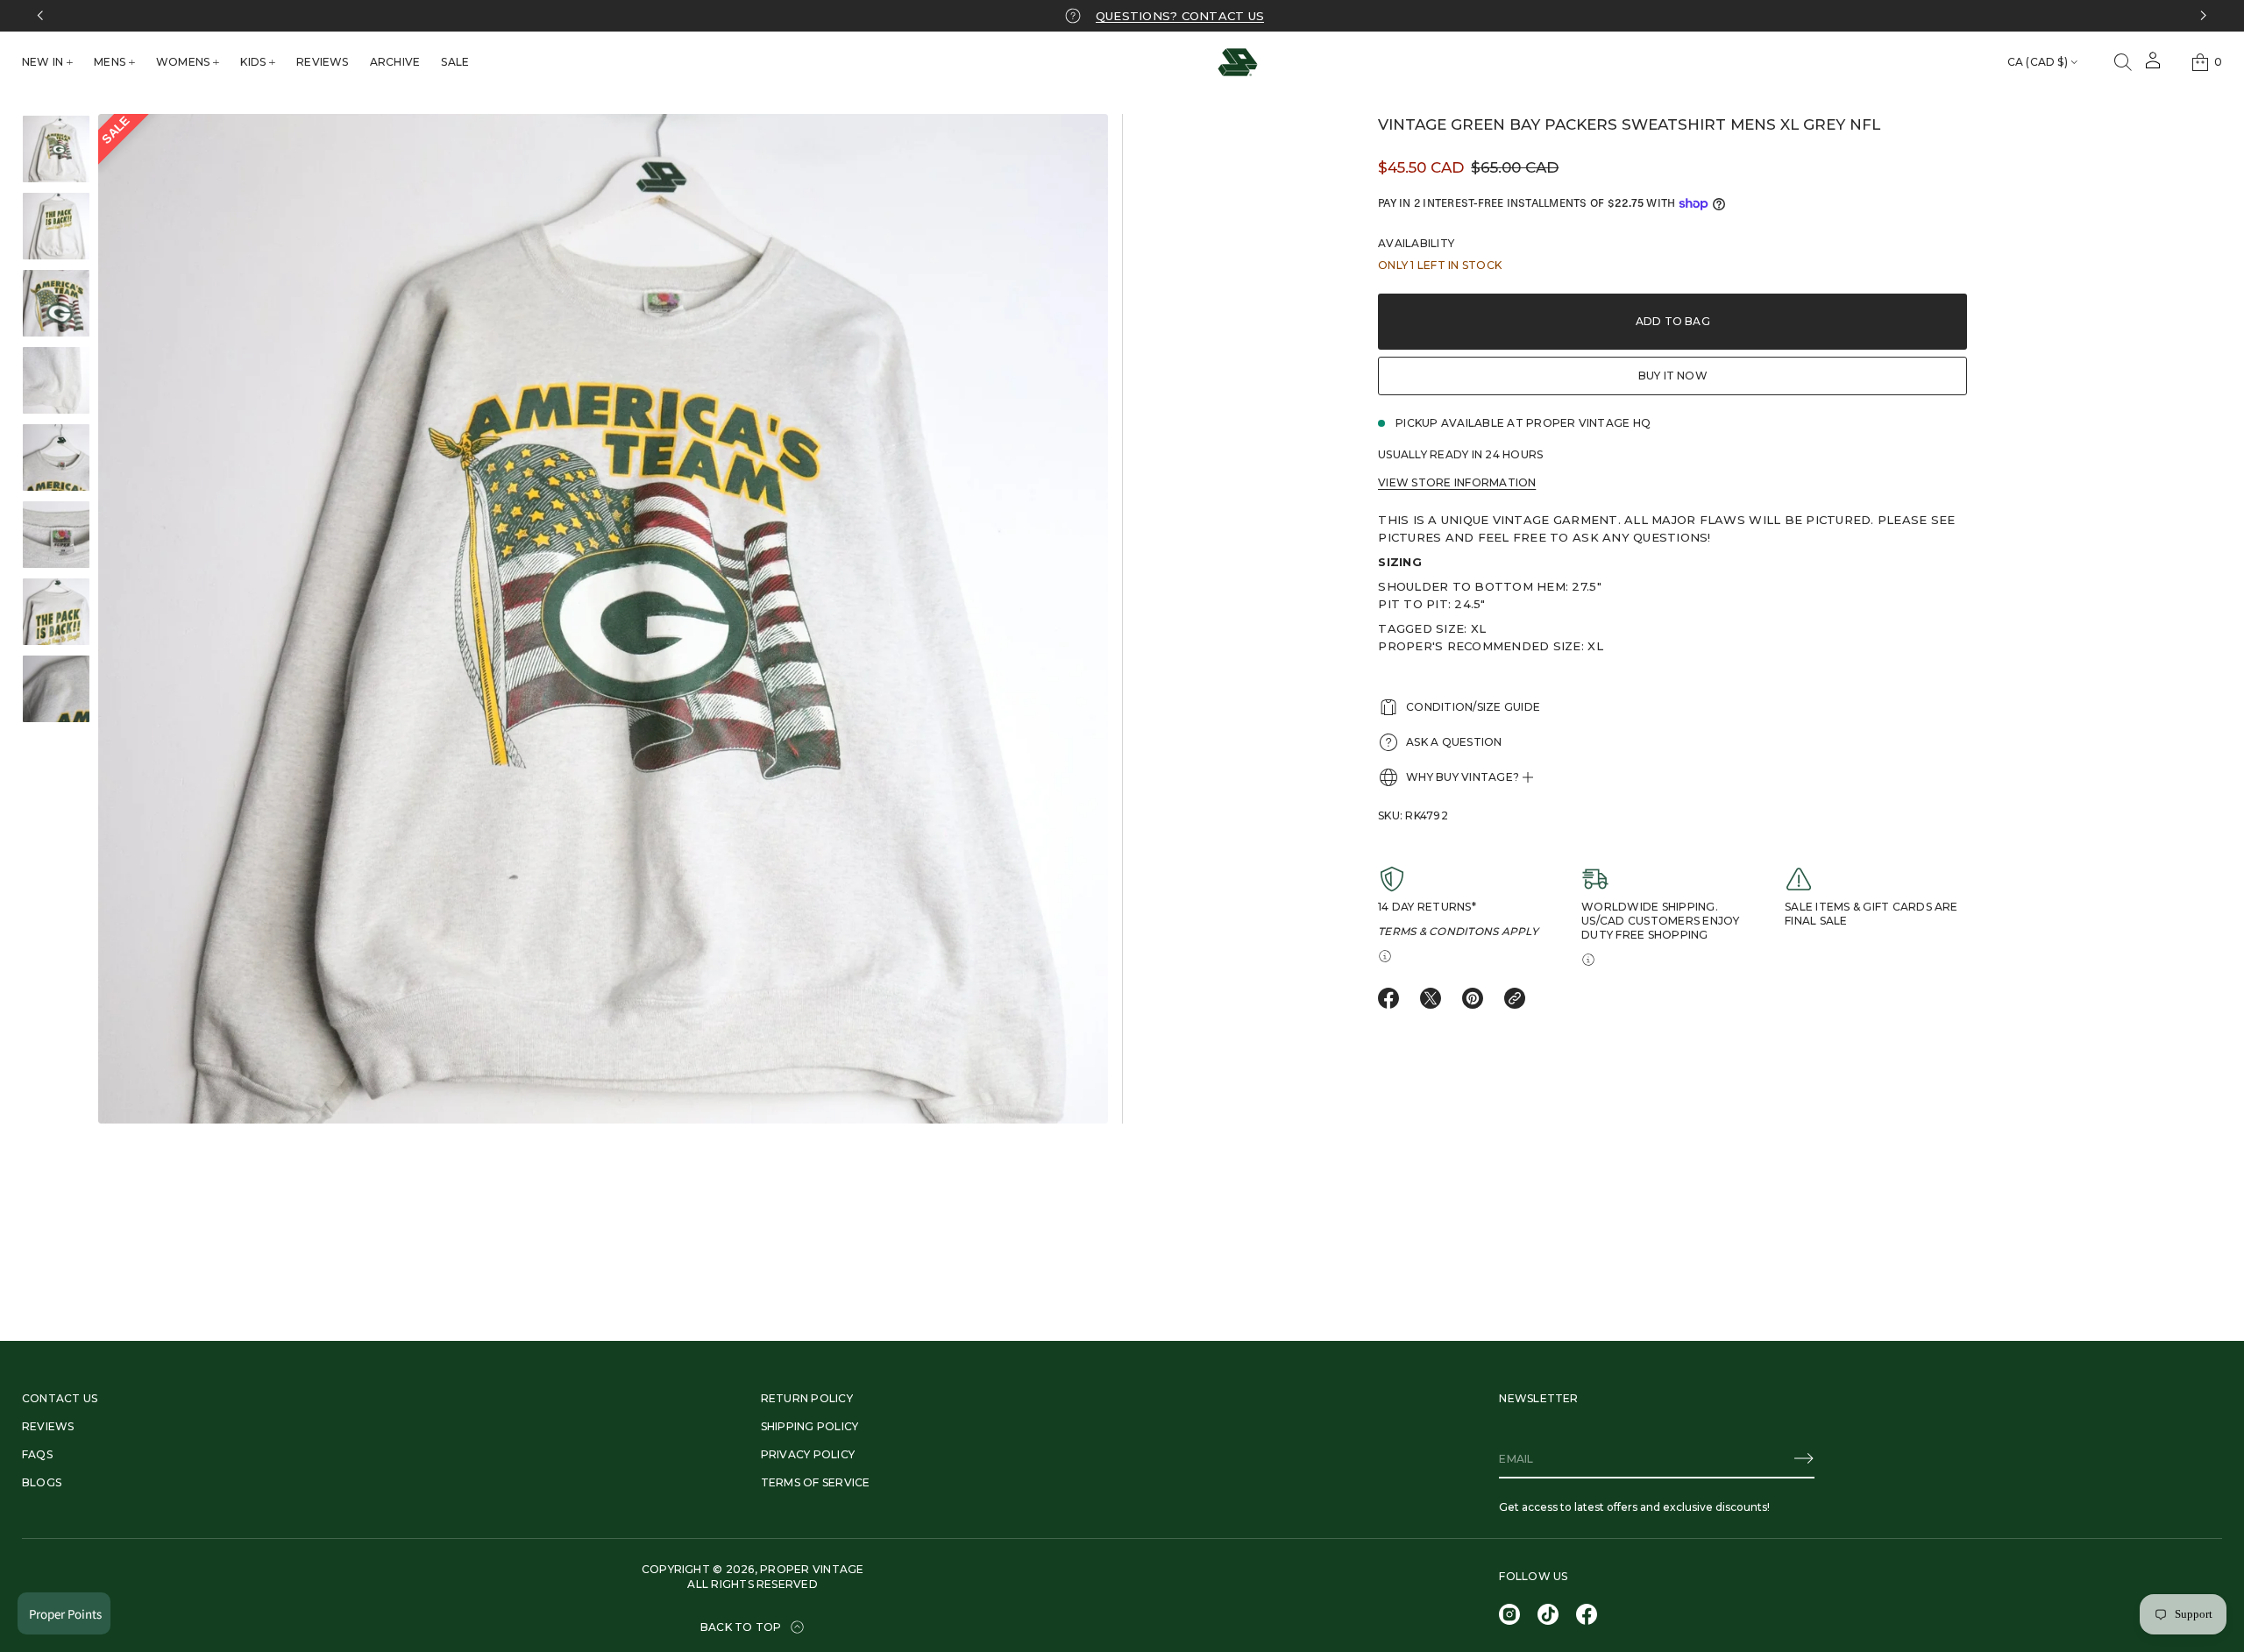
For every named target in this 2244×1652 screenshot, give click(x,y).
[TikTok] (1548, 1614)
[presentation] (603, 619)
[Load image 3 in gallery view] (56, 303)
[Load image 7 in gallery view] (56, 612)
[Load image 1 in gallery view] (56, 149)
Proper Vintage (812, 1569)
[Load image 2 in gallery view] (56, 226)
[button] (2123, 62)
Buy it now (1673, 376)
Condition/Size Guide (1473, 707)
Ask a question (1454, 742)
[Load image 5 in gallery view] (56, 457)
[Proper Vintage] (1238, 62)
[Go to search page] (2123, 62)
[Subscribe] (1804, 1458)
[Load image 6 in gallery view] (56, 535)
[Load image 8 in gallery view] (56, 689)
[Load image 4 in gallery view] (56, 380)
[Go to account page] (2153, 66)
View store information (1457, 482)
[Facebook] (1587, 1614)
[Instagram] (1509, 1614)
